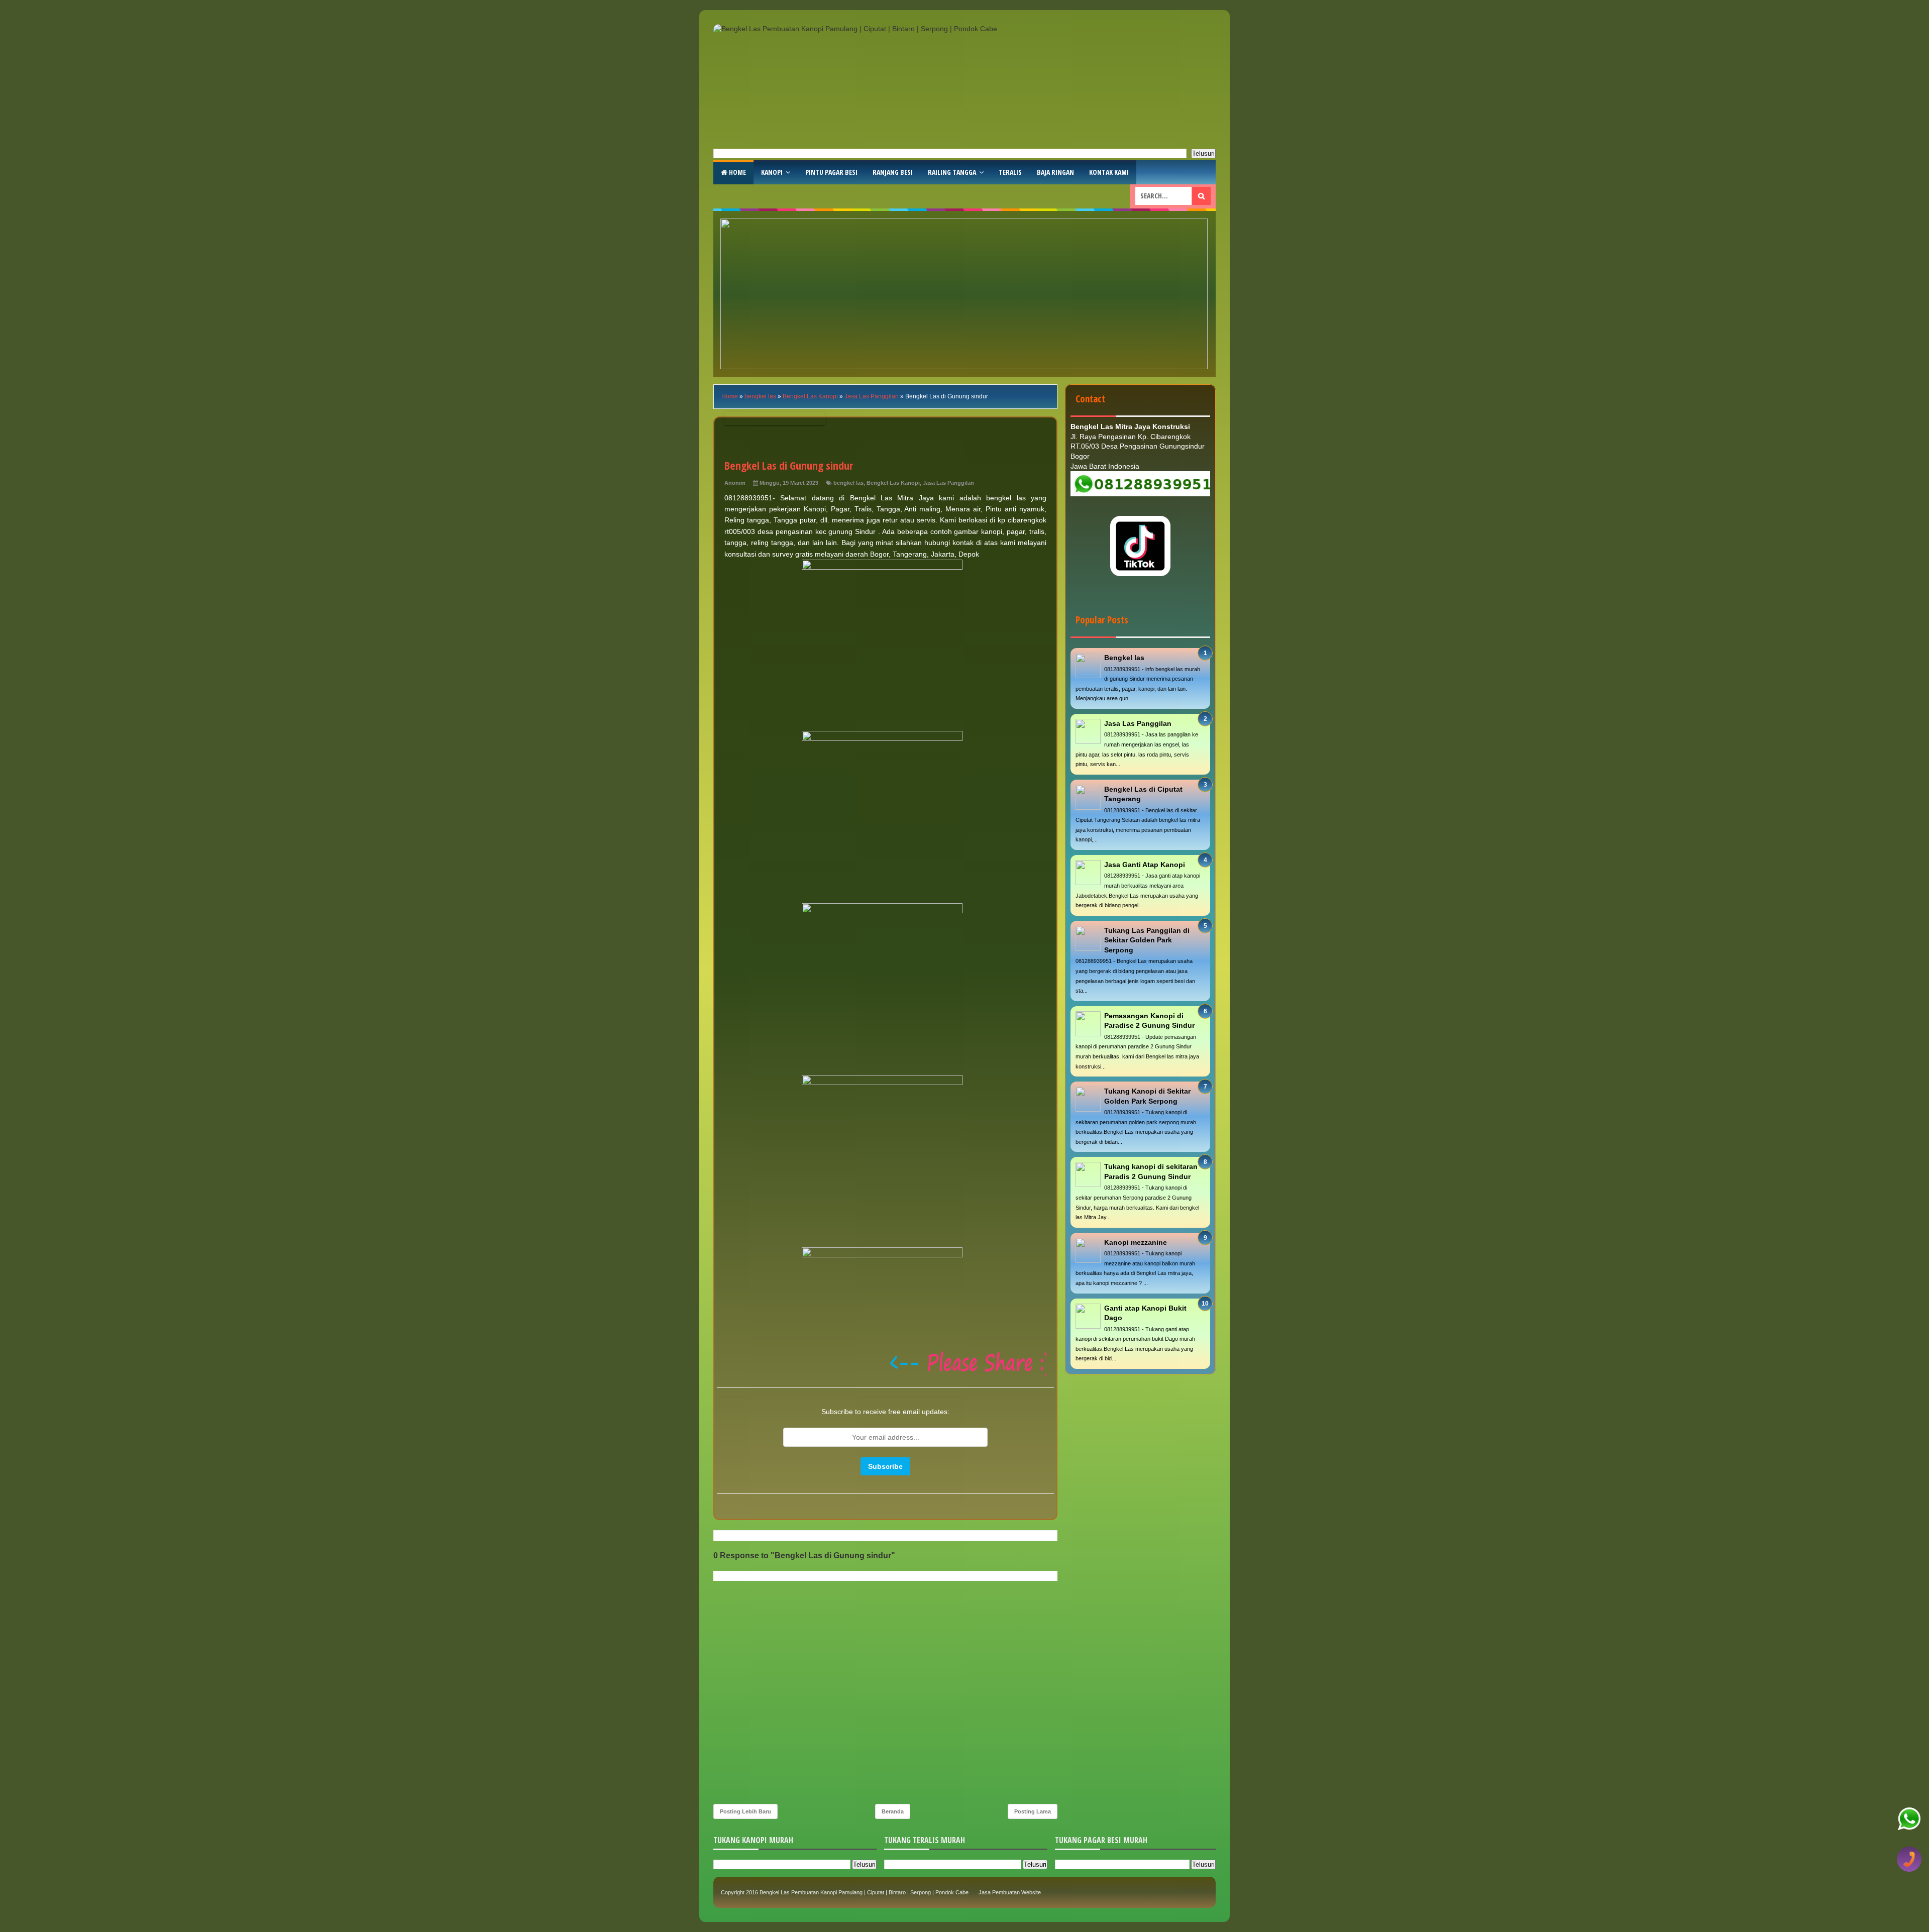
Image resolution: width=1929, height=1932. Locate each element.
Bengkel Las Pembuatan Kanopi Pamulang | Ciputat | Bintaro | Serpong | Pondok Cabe (864, 1892)
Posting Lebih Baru (745, 1811)
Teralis (1010, 172)
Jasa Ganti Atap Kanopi (1145, 865)
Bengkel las (1124, 658)
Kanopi (772, 172)
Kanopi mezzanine (1136, 1242)
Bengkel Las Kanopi (893, 483)
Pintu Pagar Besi (831, 172)
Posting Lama (1033, 1811)
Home (737, 172)
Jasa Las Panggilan (948, 483)
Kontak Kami (1109, 172)
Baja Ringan (1055, 172)
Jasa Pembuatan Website (1010, 1892)
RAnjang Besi (893, 172)
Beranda (893, 1811)
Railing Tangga (952, 172)
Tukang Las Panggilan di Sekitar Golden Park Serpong (1147, 940)
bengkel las (848, 483)
